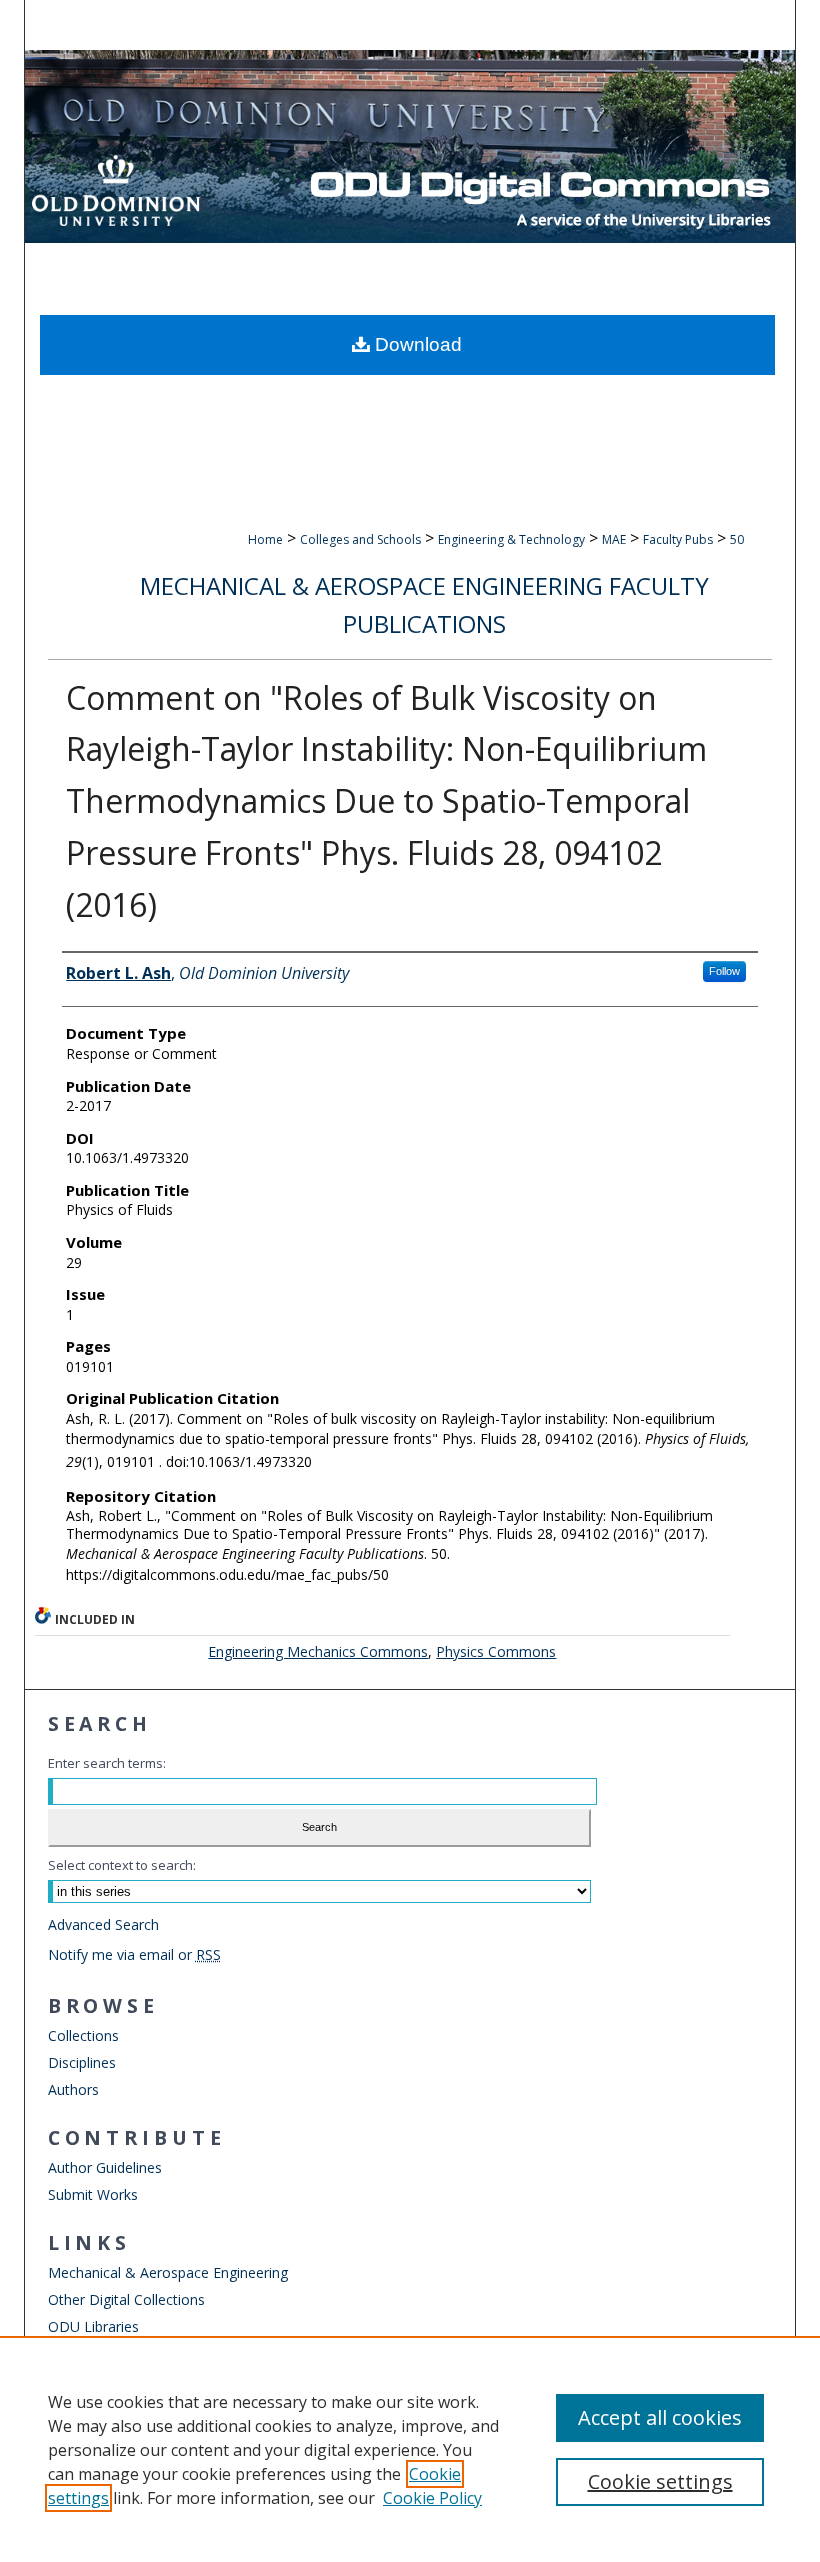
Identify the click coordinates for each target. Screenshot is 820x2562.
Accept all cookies (660, 2417)
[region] (410, 2449)
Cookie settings (660, 2481)
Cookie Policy (432, 2498)
